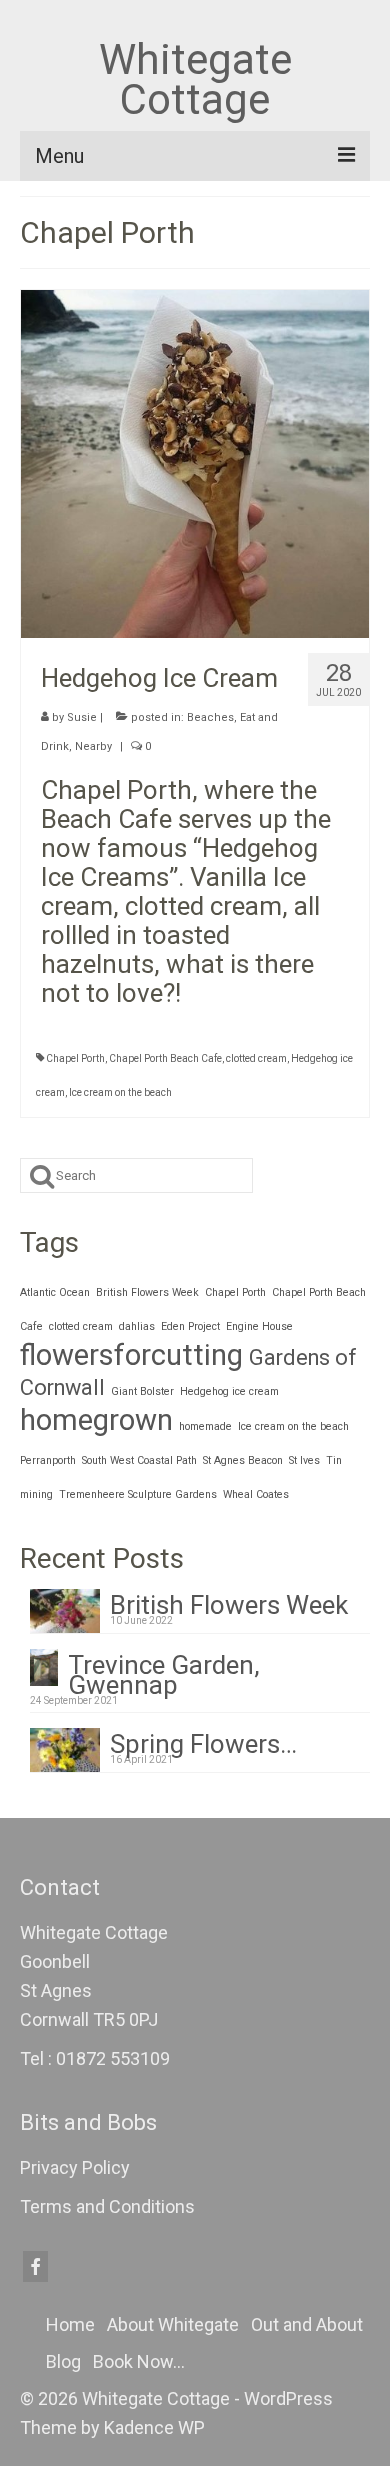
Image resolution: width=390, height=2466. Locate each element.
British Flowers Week (147, 1292)
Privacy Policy (75, 2167)
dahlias (137, 1326)
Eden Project (190, 1326)
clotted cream (256, 1058)
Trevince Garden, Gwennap (164, 1672)
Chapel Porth (75, 1058)
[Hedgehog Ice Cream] (195, 462)
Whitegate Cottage (195, 79)
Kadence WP (154, 2427)
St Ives (304, 1460)
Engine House (259, 1326)
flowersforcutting (131, 1355)
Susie (82, 717)
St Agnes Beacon (243, 1460)
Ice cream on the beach (120, 1092)
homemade (205, 1426)
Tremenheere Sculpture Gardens (138, 1494)
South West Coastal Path (139, 1460)
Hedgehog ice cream (229, 1391)
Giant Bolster (142, 1391)
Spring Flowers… (203, 1741)
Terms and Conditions (107, 2206)
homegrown (96, 1420)
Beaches (210, 717)
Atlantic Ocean (55, 1292)
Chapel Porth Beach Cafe (165, 1058)
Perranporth (48, 1460)
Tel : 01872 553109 (95, 2058)
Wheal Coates (256, 1494)
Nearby (93, 746)
